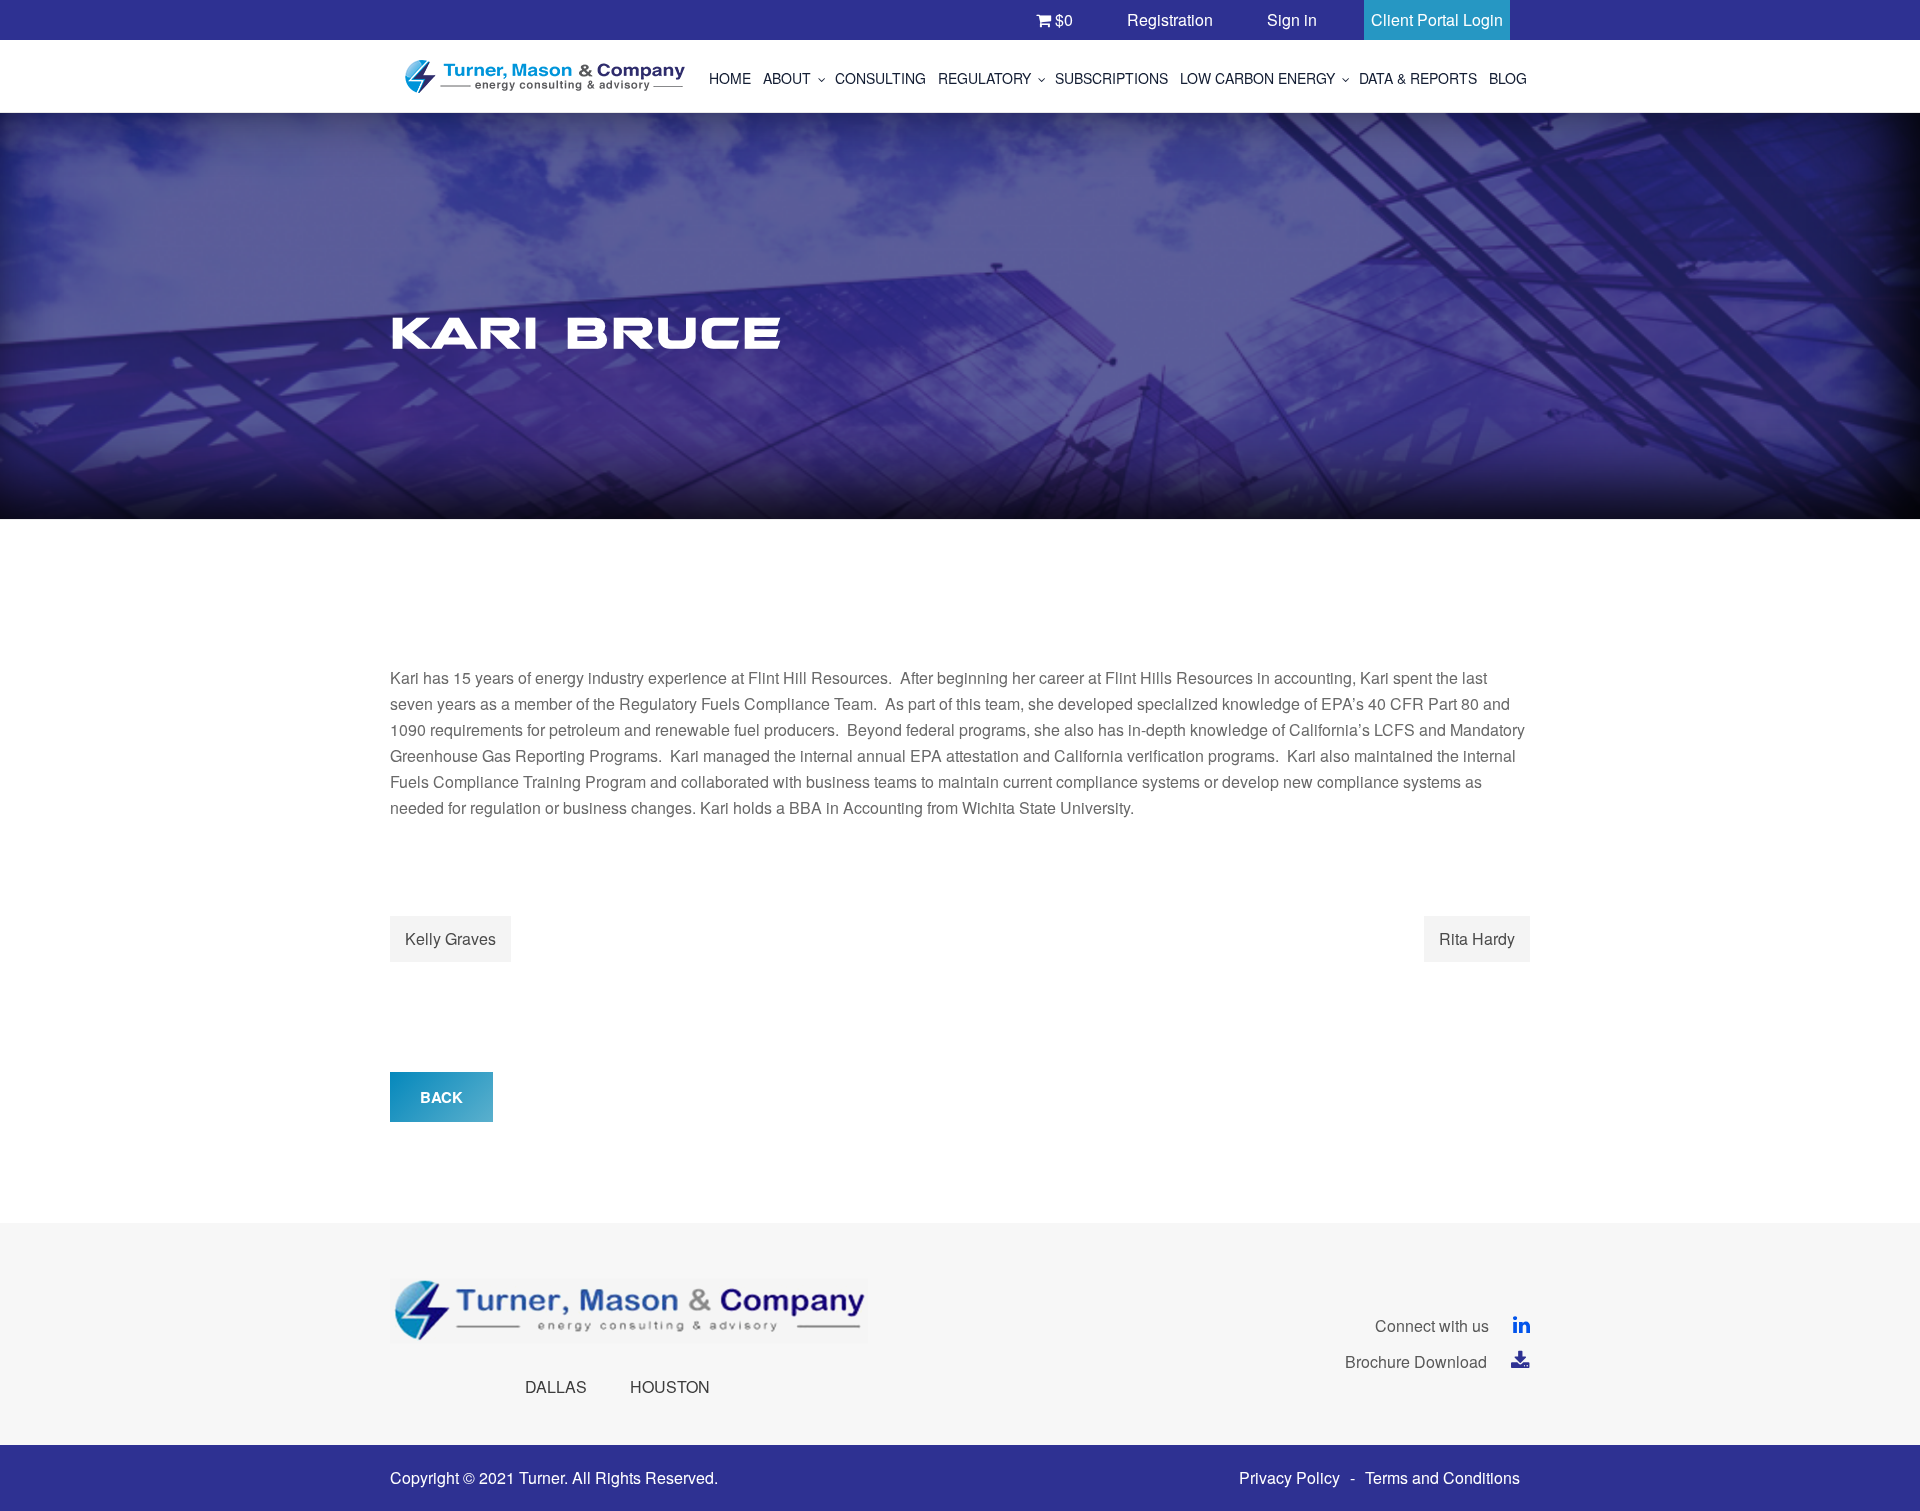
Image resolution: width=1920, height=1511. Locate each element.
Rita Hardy (1477, 938)
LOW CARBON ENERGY (1257, 78)
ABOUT (787, 78)
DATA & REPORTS (1418, 78)
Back (441, 1097)
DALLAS (556, 1386)
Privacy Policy (1289, 1477)
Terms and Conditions (1442, 1477)
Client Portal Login (1437, 19)
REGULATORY (984, 78)
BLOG (1508, 78)
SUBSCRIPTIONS (1111, 78)
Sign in (1292, 19)
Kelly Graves (450, 938)
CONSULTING (880, 78)
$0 (1062, 19)
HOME (730, 78)
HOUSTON (670, 1386)
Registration (1170, 19)
